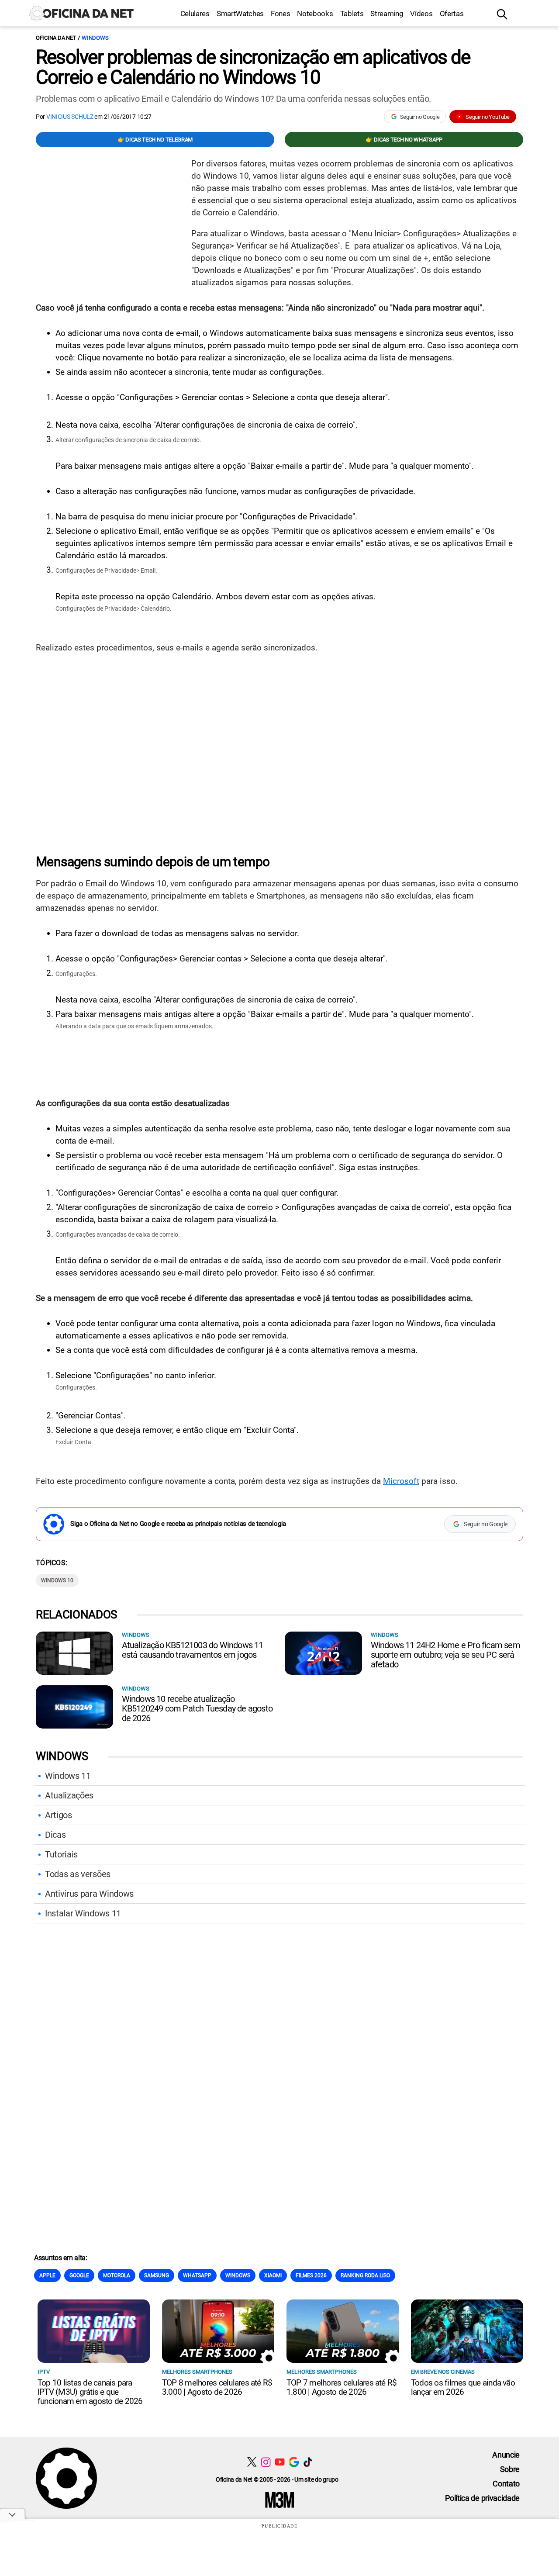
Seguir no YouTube (488, 117)
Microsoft (401, 1481)
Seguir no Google (420, 117)
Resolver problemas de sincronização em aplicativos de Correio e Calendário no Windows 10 (253, 67)
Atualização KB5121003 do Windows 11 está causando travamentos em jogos (193, 1650)
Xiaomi (273, 2275)
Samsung (157, 2275)
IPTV (44, 2372)
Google (79, 2275)
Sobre (510, 2469)
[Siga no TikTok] (308, 2462)
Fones (280, 14)
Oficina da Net (56, 38)
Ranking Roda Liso (365, 2275)
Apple (47, 2275)
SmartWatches (240, 14)
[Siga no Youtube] (280, 2462)
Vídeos (421, 14)
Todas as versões (78, 1874)
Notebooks (315, 14)
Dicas (55, 1835)
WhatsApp (197, 2275)
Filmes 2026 (311, 2275)
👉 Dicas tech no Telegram (155, 140)
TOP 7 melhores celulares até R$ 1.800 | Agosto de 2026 (342, 2387)
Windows (95, 38)
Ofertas (452, 14)
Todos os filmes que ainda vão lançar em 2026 (463, 2387)
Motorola (117, 2275)
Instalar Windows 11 (83, 1913)
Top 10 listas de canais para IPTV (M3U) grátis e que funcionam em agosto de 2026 (90, 2392)
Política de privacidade (482, 2498)
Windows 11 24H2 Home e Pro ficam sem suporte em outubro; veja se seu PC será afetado (445, 1655)
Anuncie (506, 2455)
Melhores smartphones (197, 2372)
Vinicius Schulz (70, 117)
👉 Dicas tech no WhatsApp (404, 140)
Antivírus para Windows (89, 1894)
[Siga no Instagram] (266, 2462)
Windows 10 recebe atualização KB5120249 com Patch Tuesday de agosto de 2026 (197, 1708)
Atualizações (69, 1795)
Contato (506, 2484)
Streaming (387, 14)
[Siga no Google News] (294, 2462)
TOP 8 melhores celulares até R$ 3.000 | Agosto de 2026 (217, 2387)
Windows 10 (57, 1580)
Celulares (195, 14)
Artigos (59, 1815)
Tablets (352, 14)
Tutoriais (61, 1854)
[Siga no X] (252, 2462)
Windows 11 (68, 1776)
